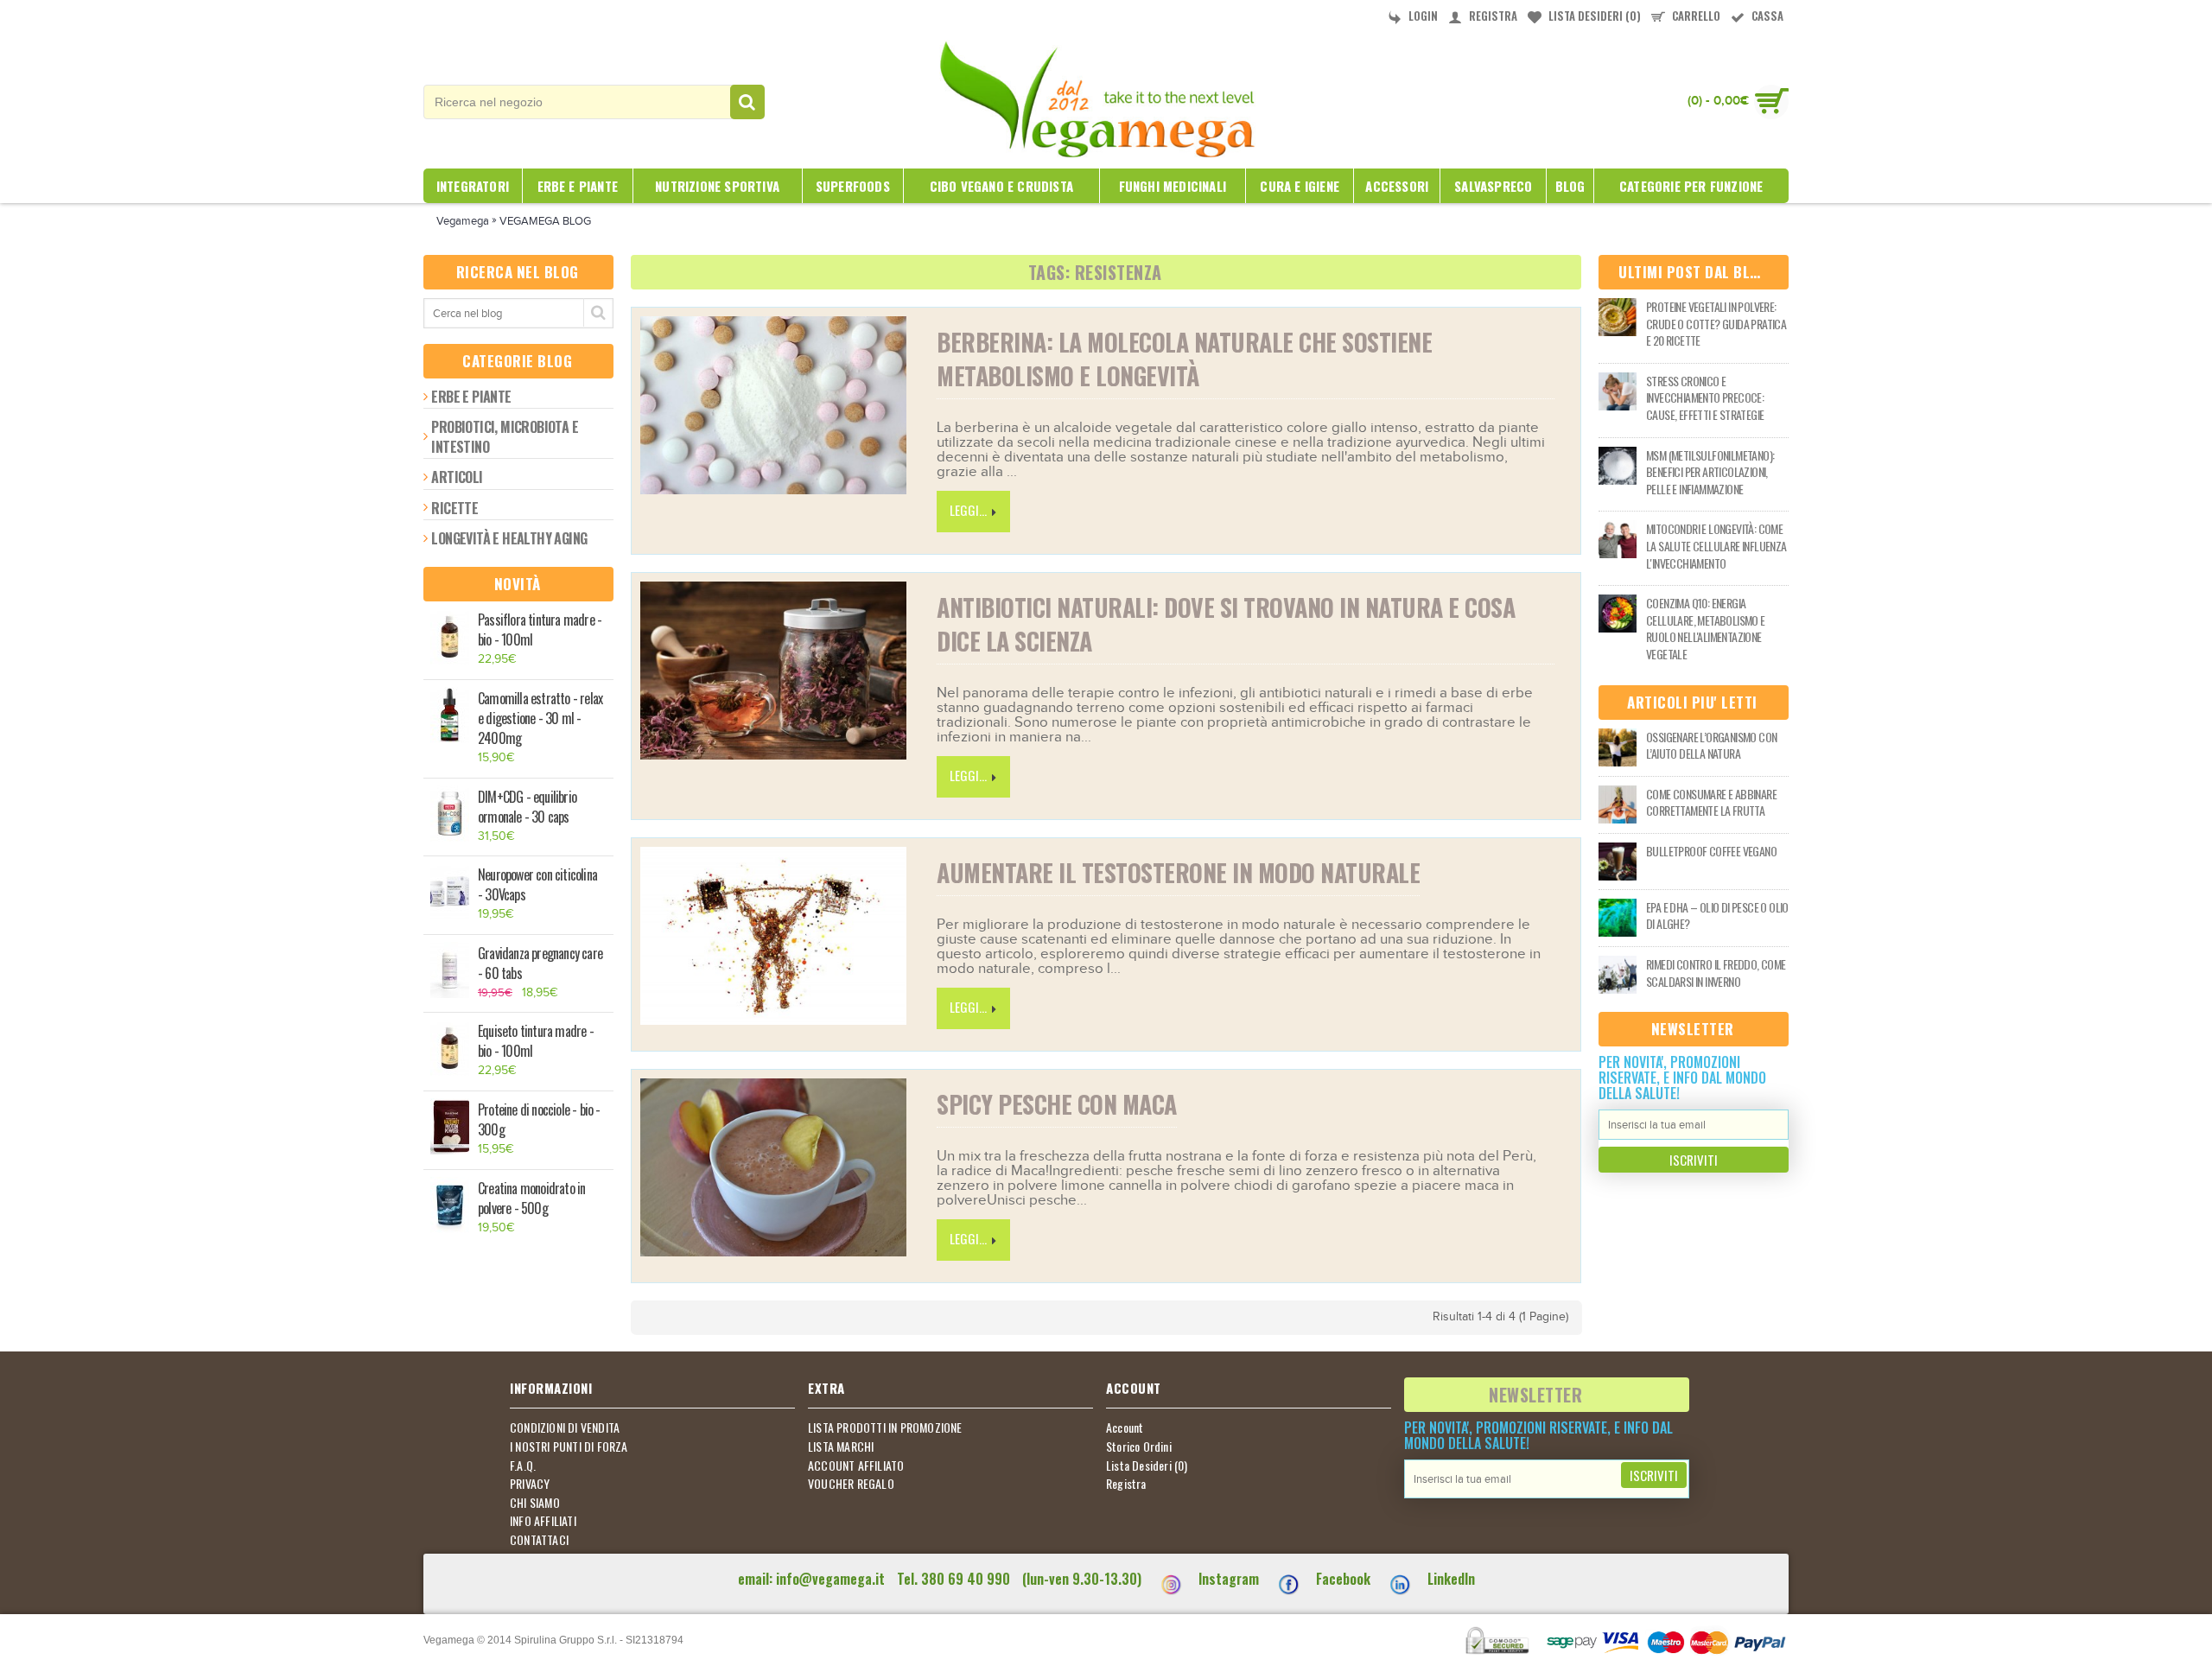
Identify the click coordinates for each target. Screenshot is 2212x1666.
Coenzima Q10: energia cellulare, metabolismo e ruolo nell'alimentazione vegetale (1706, 628)
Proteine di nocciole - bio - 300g (539, 1120)
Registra (1126, 1484)
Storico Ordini (1139, 1447)
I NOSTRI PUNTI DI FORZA (569, 1447)
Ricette (454, 508)
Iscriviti (1694, 1160)
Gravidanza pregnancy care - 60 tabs (540, 963)
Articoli (457, 477)
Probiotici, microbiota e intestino (505, 436)
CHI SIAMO (535, 1503)
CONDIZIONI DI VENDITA (565, 1428)
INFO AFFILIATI (543, 1521)
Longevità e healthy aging (509, 538)
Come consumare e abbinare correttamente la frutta (1711, 802)
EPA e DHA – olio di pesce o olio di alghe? (1717, 916)
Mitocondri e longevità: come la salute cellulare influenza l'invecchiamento (1716, 546)
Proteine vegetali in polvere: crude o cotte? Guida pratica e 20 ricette (1716, 324)
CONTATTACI (539, 1540)
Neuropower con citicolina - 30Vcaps (537, 885)
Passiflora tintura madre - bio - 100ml (540, 630)
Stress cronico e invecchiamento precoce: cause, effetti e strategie (1705, 398)
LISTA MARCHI (841, 1447)
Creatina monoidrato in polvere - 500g (531, 1199)
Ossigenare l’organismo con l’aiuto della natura (1711, 745)
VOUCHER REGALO (851, 1484)
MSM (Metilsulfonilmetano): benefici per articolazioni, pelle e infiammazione (1710, 472)
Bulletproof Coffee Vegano (1711, 851)
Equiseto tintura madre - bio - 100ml (536, 1041)
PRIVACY (530, 1484)
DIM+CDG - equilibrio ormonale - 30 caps (527, 807)
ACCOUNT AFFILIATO (856, 1466)
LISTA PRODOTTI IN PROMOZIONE (885, 1428)
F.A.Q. (523, 1466)
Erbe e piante (471, 397)
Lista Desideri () (1147, 1466)
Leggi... (968, 510)
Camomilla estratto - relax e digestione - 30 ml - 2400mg (540, 719)
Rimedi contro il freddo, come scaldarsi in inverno (1716, 973)
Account (1125, 1428)
